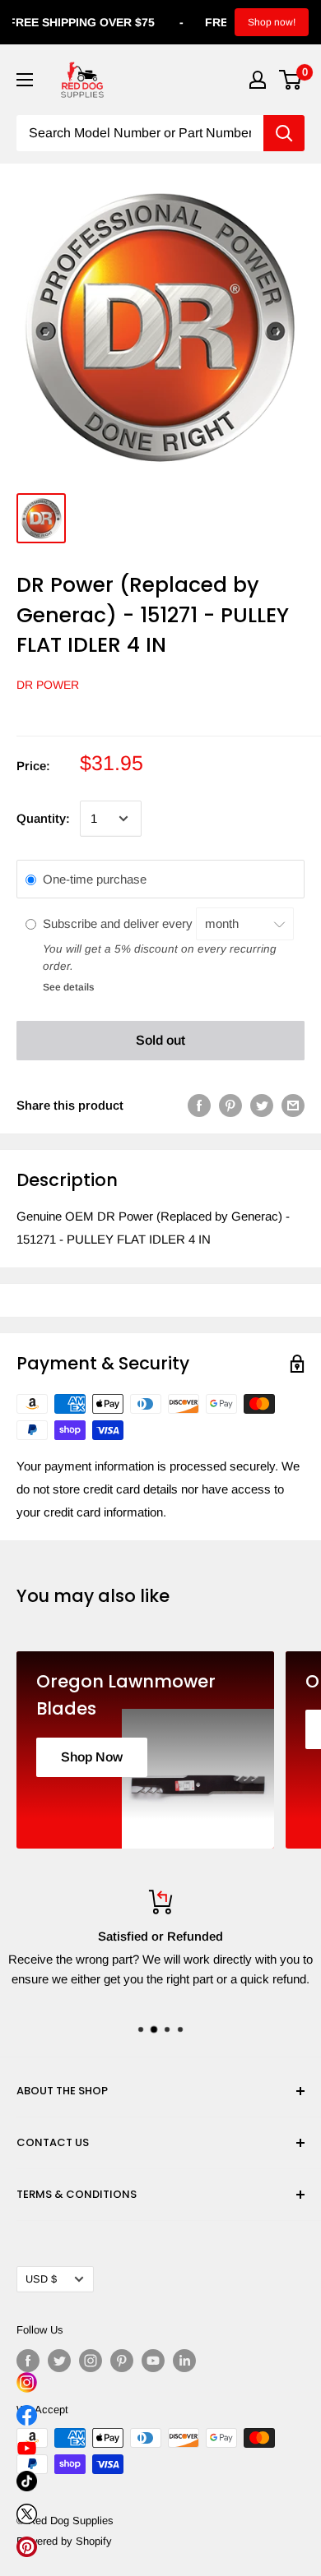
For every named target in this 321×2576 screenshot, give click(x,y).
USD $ (41, 2279)
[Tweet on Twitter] (262, 1105)
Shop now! (272, 22)
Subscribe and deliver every (119, 923)
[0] (291, 80)
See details (68, 987)
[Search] (284, 133)
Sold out (160, 1040)
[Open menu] (25, 80)
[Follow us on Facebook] (28, 2361)
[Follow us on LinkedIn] (184, 2361)
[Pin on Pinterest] (230, 1105)
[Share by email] (293, 1105)
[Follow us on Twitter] (59, 2361)
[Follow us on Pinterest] (122, 2361)
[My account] (258, 80)
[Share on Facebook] (199, 1105)
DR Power (48, 685)
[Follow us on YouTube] (153, 2361)
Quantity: (43, 818)
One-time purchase (95, 879)
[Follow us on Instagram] (91, 2361)
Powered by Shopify (64, 2541)
